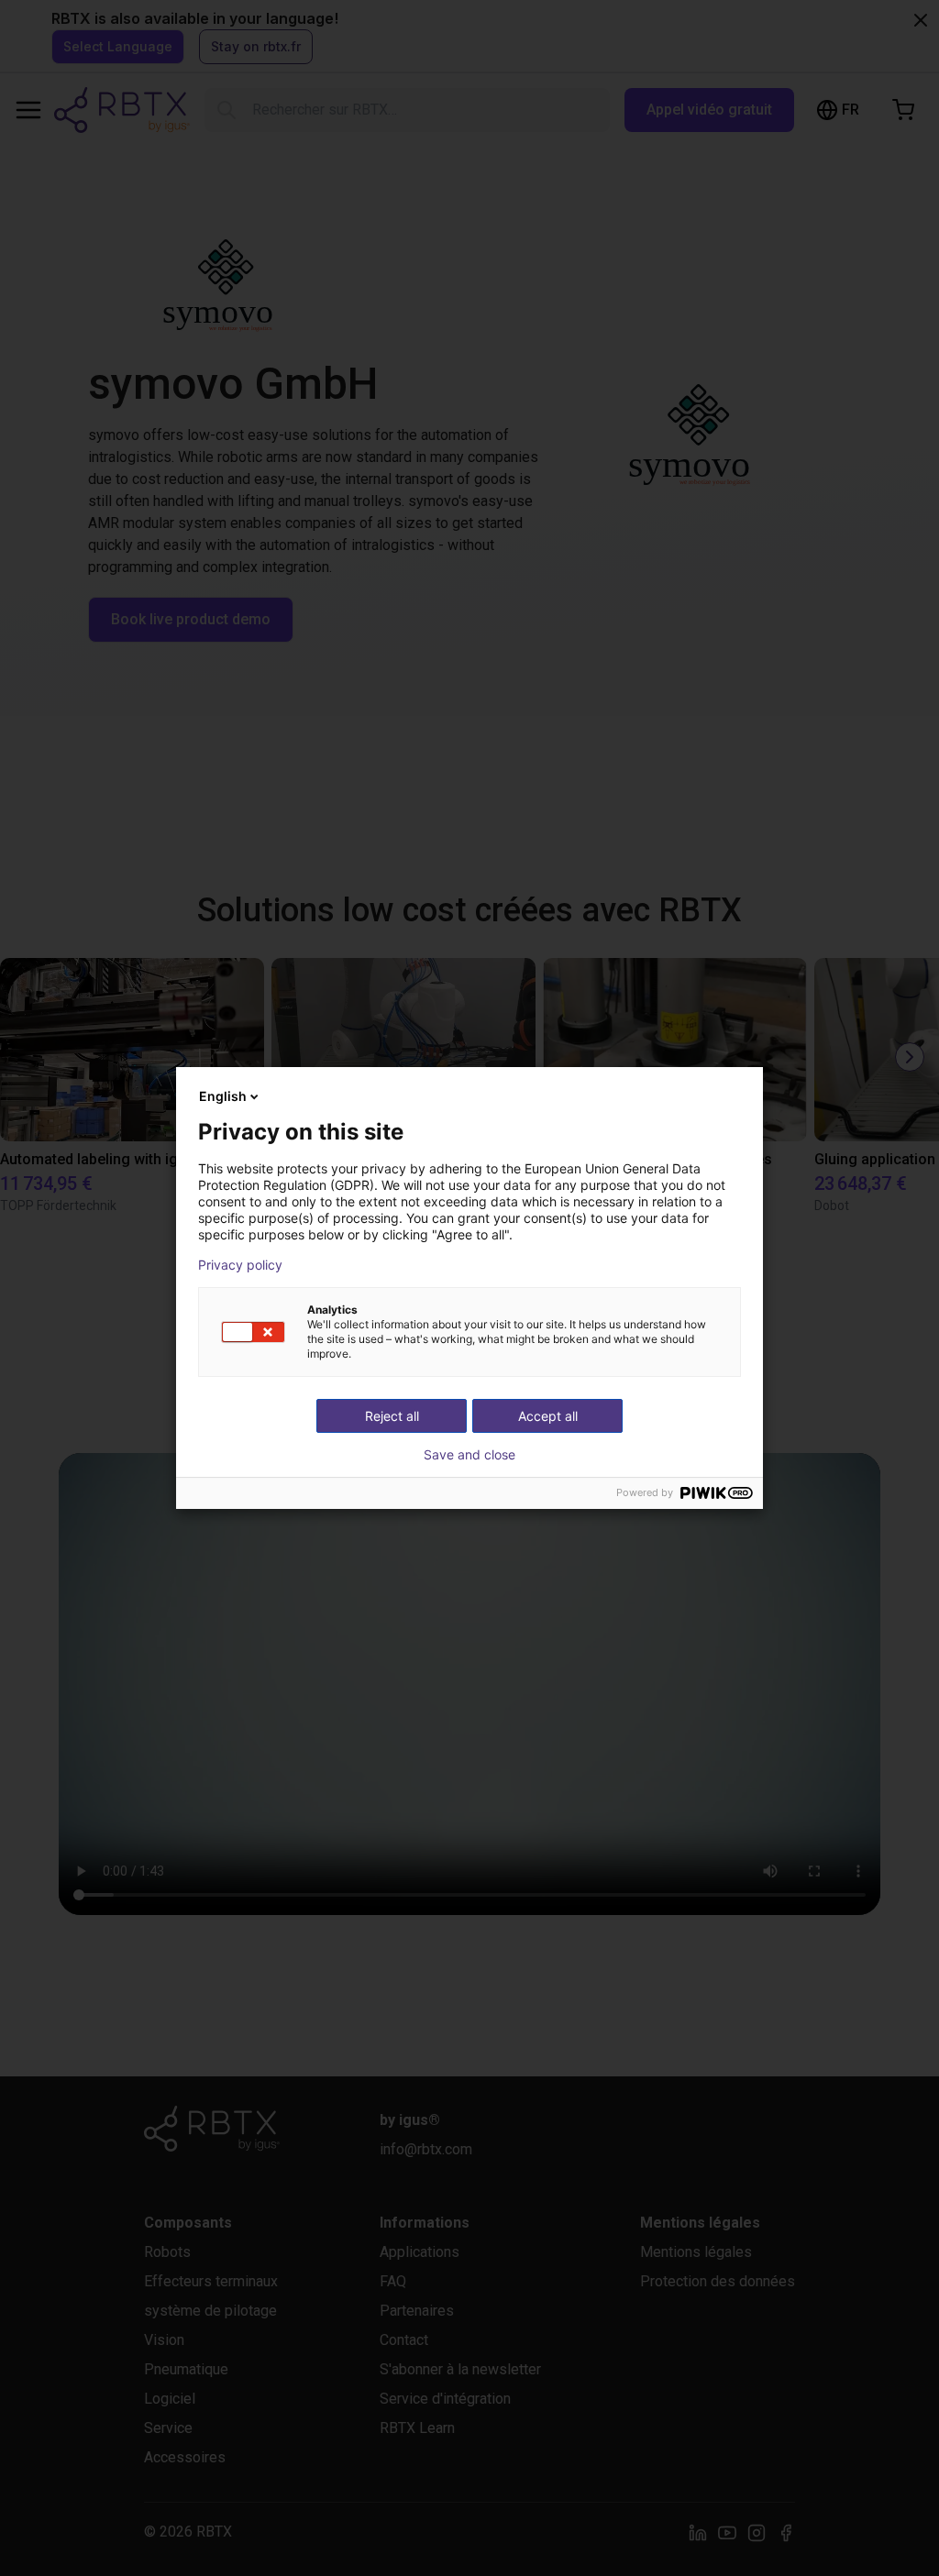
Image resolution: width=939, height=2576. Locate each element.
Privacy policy (240, 1265)
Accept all (548, 1416)
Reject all (392, 1416)
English (223, 1096)
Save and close (469, 1455)
